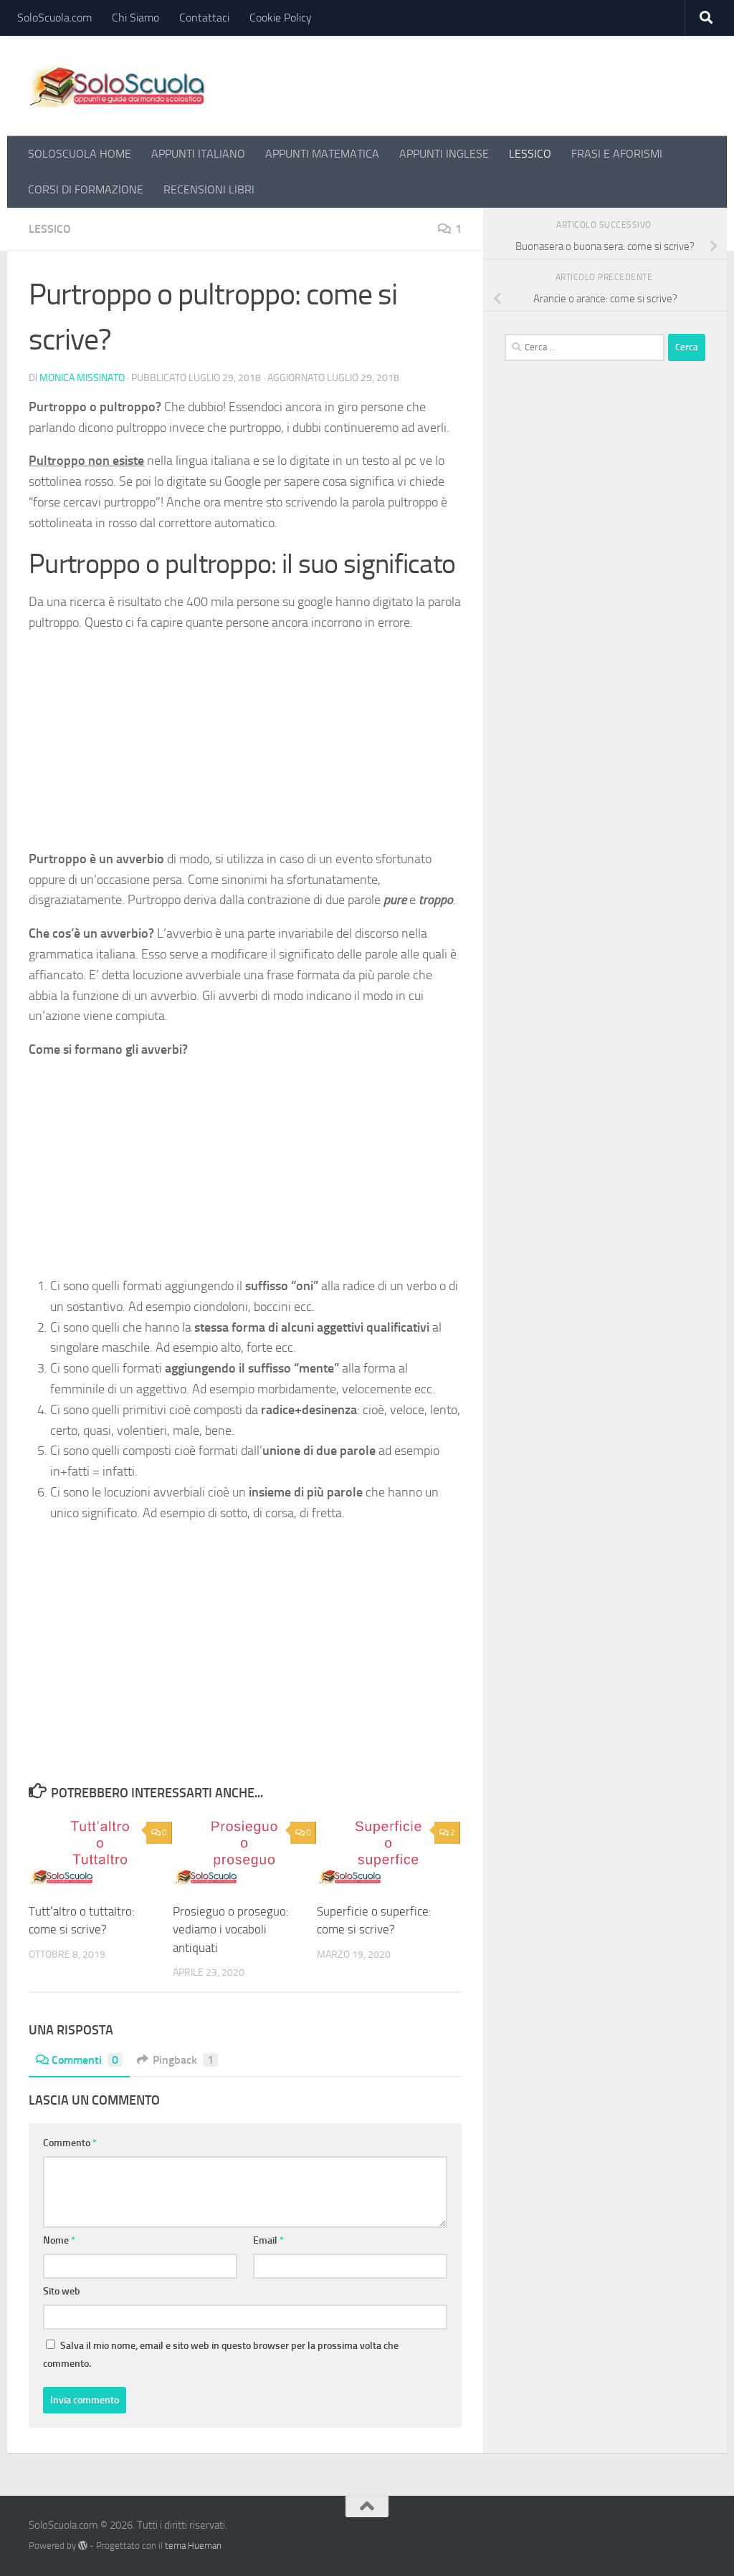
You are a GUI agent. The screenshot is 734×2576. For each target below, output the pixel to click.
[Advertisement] (245, 746)
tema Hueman (193, 2546)
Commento (70, 2143)
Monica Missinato (82, 378)
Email (268, 2240)
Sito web (62, 2291)
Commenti (85, 2060)
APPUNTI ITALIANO (198, 154)
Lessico (50, 229)
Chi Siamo (135, 18)
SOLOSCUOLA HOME (80, 154)
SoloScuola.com (54, 18)
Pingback (183, 2060)
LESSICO (530, 154)
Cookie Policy (281, 18)
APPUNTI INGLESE (444, 154)
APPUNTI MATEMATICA (322, 154)
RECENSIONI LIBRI (209, 189)
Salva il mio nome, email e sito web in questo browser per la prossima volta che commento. (221, 2355)
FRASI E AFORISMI (617, 154)
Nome (59, 2240)
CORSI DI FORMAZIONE (86, 189)
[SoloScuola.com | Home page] (118, 86)
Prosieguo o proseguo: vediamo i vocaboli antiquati (231, 1929)
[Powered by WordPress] (83, 2546)
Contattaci (204, 18)
